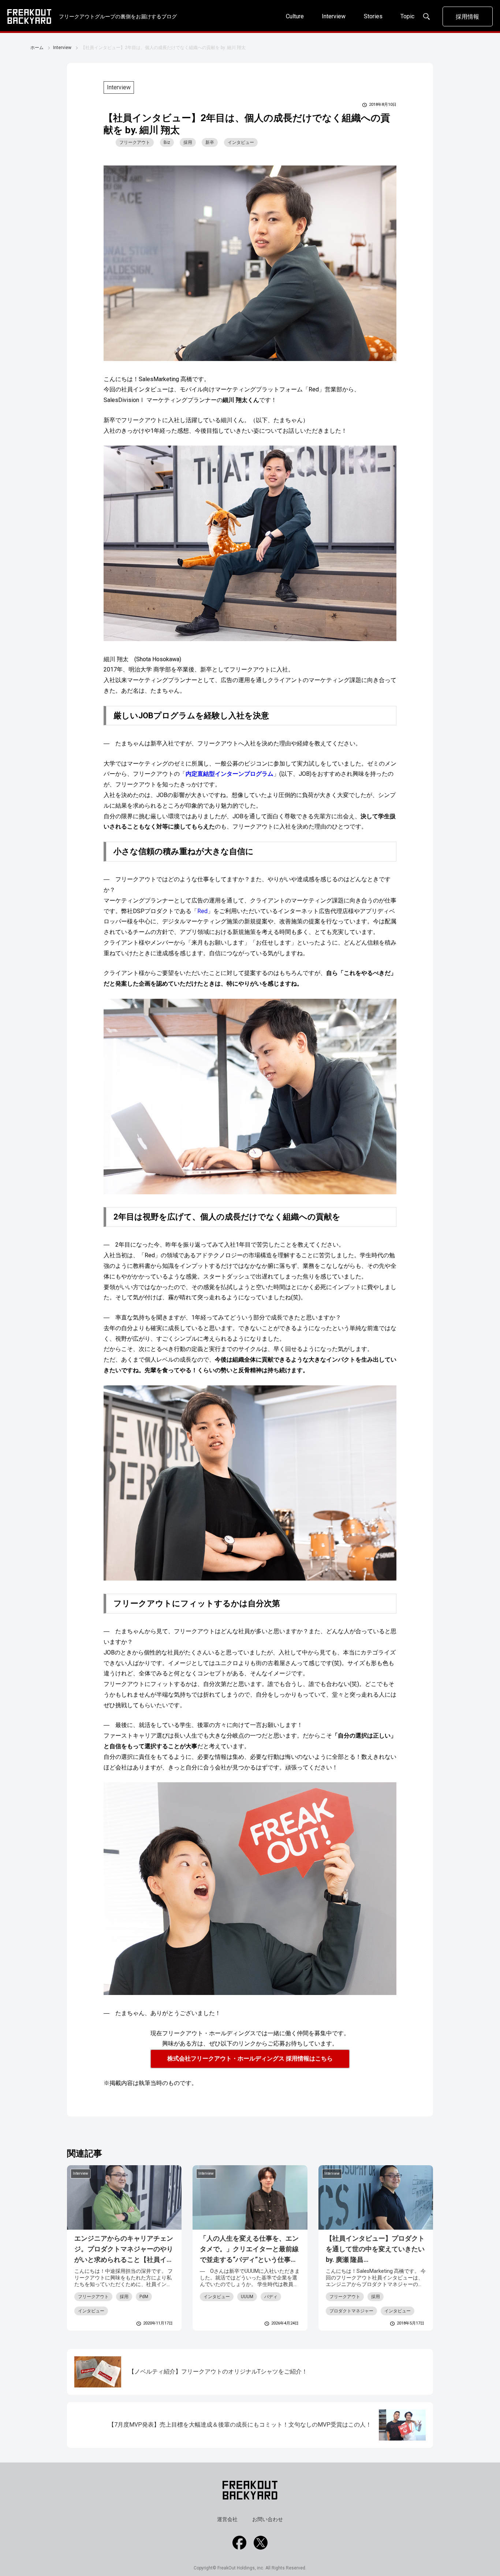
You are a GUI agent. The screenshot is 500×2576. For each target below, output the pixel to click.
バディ (271, 2297)
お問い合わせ (268, 2519)
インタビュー (241, 142)
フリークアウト (135, 142)
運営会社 (227, 2519)
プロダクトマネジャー (351, 2311)
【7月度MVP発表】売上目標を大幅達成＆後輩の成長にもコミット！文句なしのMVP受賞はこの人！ (240, 2425)
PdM (144, 2297)
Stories (373, 16)
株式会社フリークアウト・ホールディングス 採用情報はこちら (250, 2058)
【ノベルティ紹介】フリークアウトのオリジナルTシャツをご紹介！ (218, 2372)
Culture (295, 16)
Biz (167, 142)
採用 (188, 142)
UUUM (247, 2297)
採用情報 (467, 17)
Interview (334, 16)
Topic (407, 16)
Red (202, 911)
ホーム (37, 48)
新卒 (210, 142)
